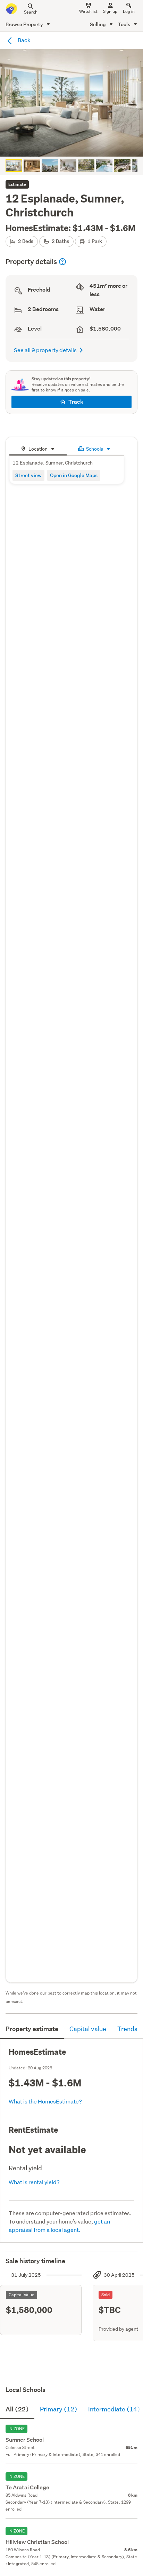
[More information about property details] (62, 262)
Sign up (110, 11)
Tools (125, 24)
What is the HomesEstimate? (45, 2101)
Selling (98, 24)
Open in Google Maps (74, 475)
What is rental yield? (34, 2182)
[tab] (38, 448)
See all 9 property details (45, 350)
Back (24, 40)
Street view (28, 475)
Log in (129, 11)
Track (76, 402)
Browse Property (25, 24)
